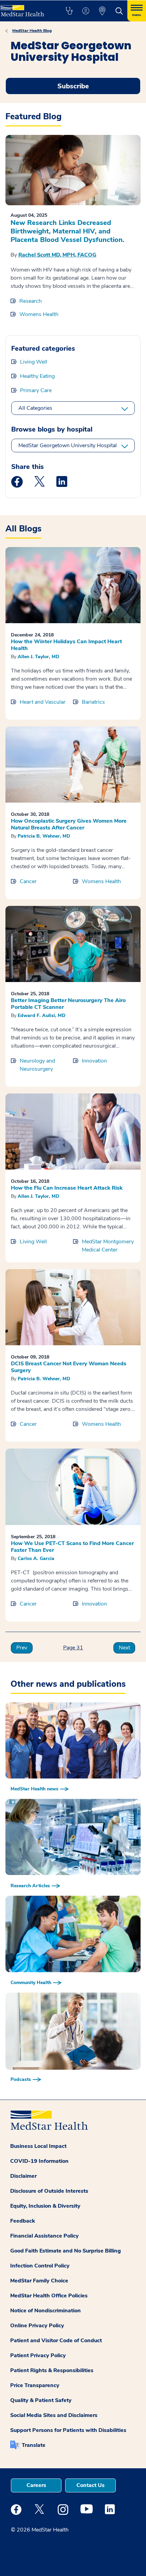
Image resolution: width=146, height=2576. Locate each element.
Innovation (94, 1061)
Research (31, 301)
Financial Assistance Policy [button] (44, 2236)
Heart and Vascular (43, 702)
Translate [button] (34, 2445)
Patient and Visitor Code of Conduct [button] (56, 2341)
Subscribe (73, 86)
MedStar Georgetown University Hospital (68, 445)
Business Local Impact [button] (38, 2146)
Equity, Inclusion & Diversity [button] (45, 2206)
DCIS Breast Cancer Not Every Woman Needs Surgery (69, 1367)
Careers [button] (36, 2485)
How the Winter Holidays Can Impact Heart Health (66, 645)
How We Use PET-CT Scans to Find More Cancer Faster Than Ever (72, 1547)
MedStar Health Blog (32, 31)
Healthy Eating (37, 376)
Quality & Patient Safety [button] (41, 2400)
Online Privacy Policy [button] (37, 2326)
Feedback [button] (23, 2221)
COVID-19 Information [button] (39, 2161)
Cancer (28, 881)
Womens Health (39, 314)
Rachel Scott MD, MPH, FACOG (57, 255)
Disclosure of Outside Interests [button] (49, 2191)
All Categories (35, 408)
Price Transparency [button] (35, 2385)
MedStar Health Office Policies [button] (49, 2296)
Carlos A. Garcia (36, 1558)
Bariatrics (93, 702)
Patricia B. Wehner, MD (44, 836)
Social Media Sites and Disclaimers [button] (54, 2415)
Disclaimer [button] (23, 2176)
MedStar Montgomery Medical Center (108, 1246)
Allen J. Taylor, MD (39, 657)
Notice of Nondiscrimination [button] (45, 2311)
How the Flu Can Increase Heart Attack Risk (67, 1188)
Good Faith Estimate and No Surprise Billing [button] (66, 2251)
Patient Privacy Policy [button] (38, 2355)
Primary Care (36, 390)
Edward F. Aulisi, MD (42, 1015)
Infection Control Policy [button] (40, 2266)
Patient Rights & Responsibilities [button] (52, 2370)
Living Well (34, 362)
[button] (69, 11)
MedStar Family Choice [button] (39, 2281)
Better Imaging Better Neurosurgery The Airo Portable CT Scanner (68, 1004)
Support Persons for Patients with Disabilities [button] (68, 2430)
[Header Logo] (25, 8)
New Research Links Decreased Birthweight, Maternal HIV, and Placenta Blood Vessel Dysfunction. (67, 231)
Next (124, 1648)
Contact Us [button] (90, 2485)
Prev (22, 1648)
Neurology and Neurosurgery (37, 1065)
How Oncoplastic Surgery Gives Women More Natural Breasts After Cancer (69, 824)
